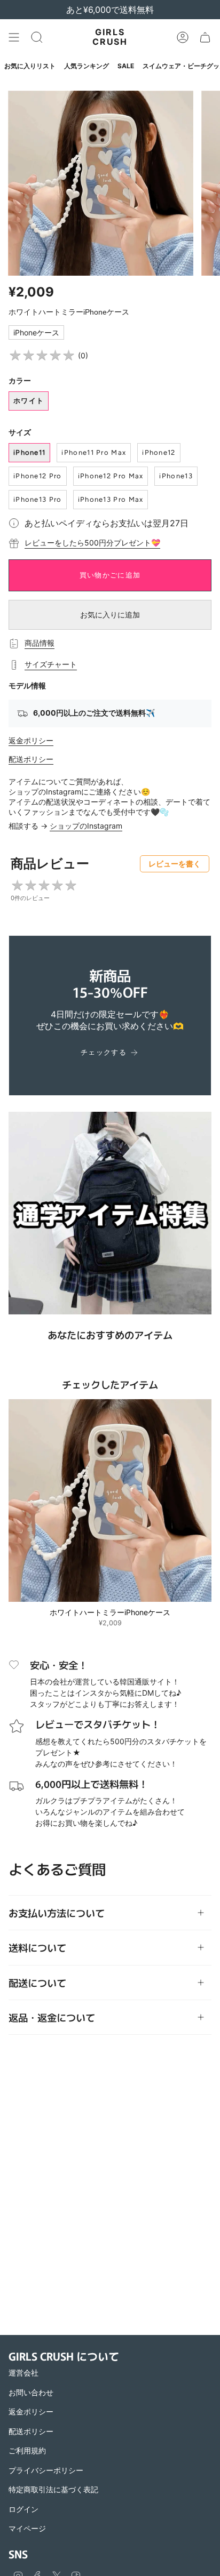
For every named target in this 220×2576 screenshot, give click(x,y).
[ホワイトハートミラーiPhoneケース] (110, 1500)
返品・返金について (52, 2017)
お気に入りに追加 (110, 615)
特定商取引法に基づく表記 (53, 2489)
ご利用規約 (27, 2450)
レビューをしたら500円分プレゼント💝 (92, 543)
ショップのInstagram (86, 826)
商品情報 (40, 643)
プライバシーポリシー (46, 2470)
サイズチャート (51, 664)
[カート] (205, 37)
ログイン (23, 2509)
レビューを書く (175, 864)
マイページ (27, 2528)
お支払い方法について (57, 1913)
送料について (37, 1947)
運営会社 (23, 2373)
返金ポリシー (31, 740)
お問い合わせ (31, 2392)
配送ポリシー (31, 759)
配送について (37, 1983)
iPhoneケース (36, 332)
